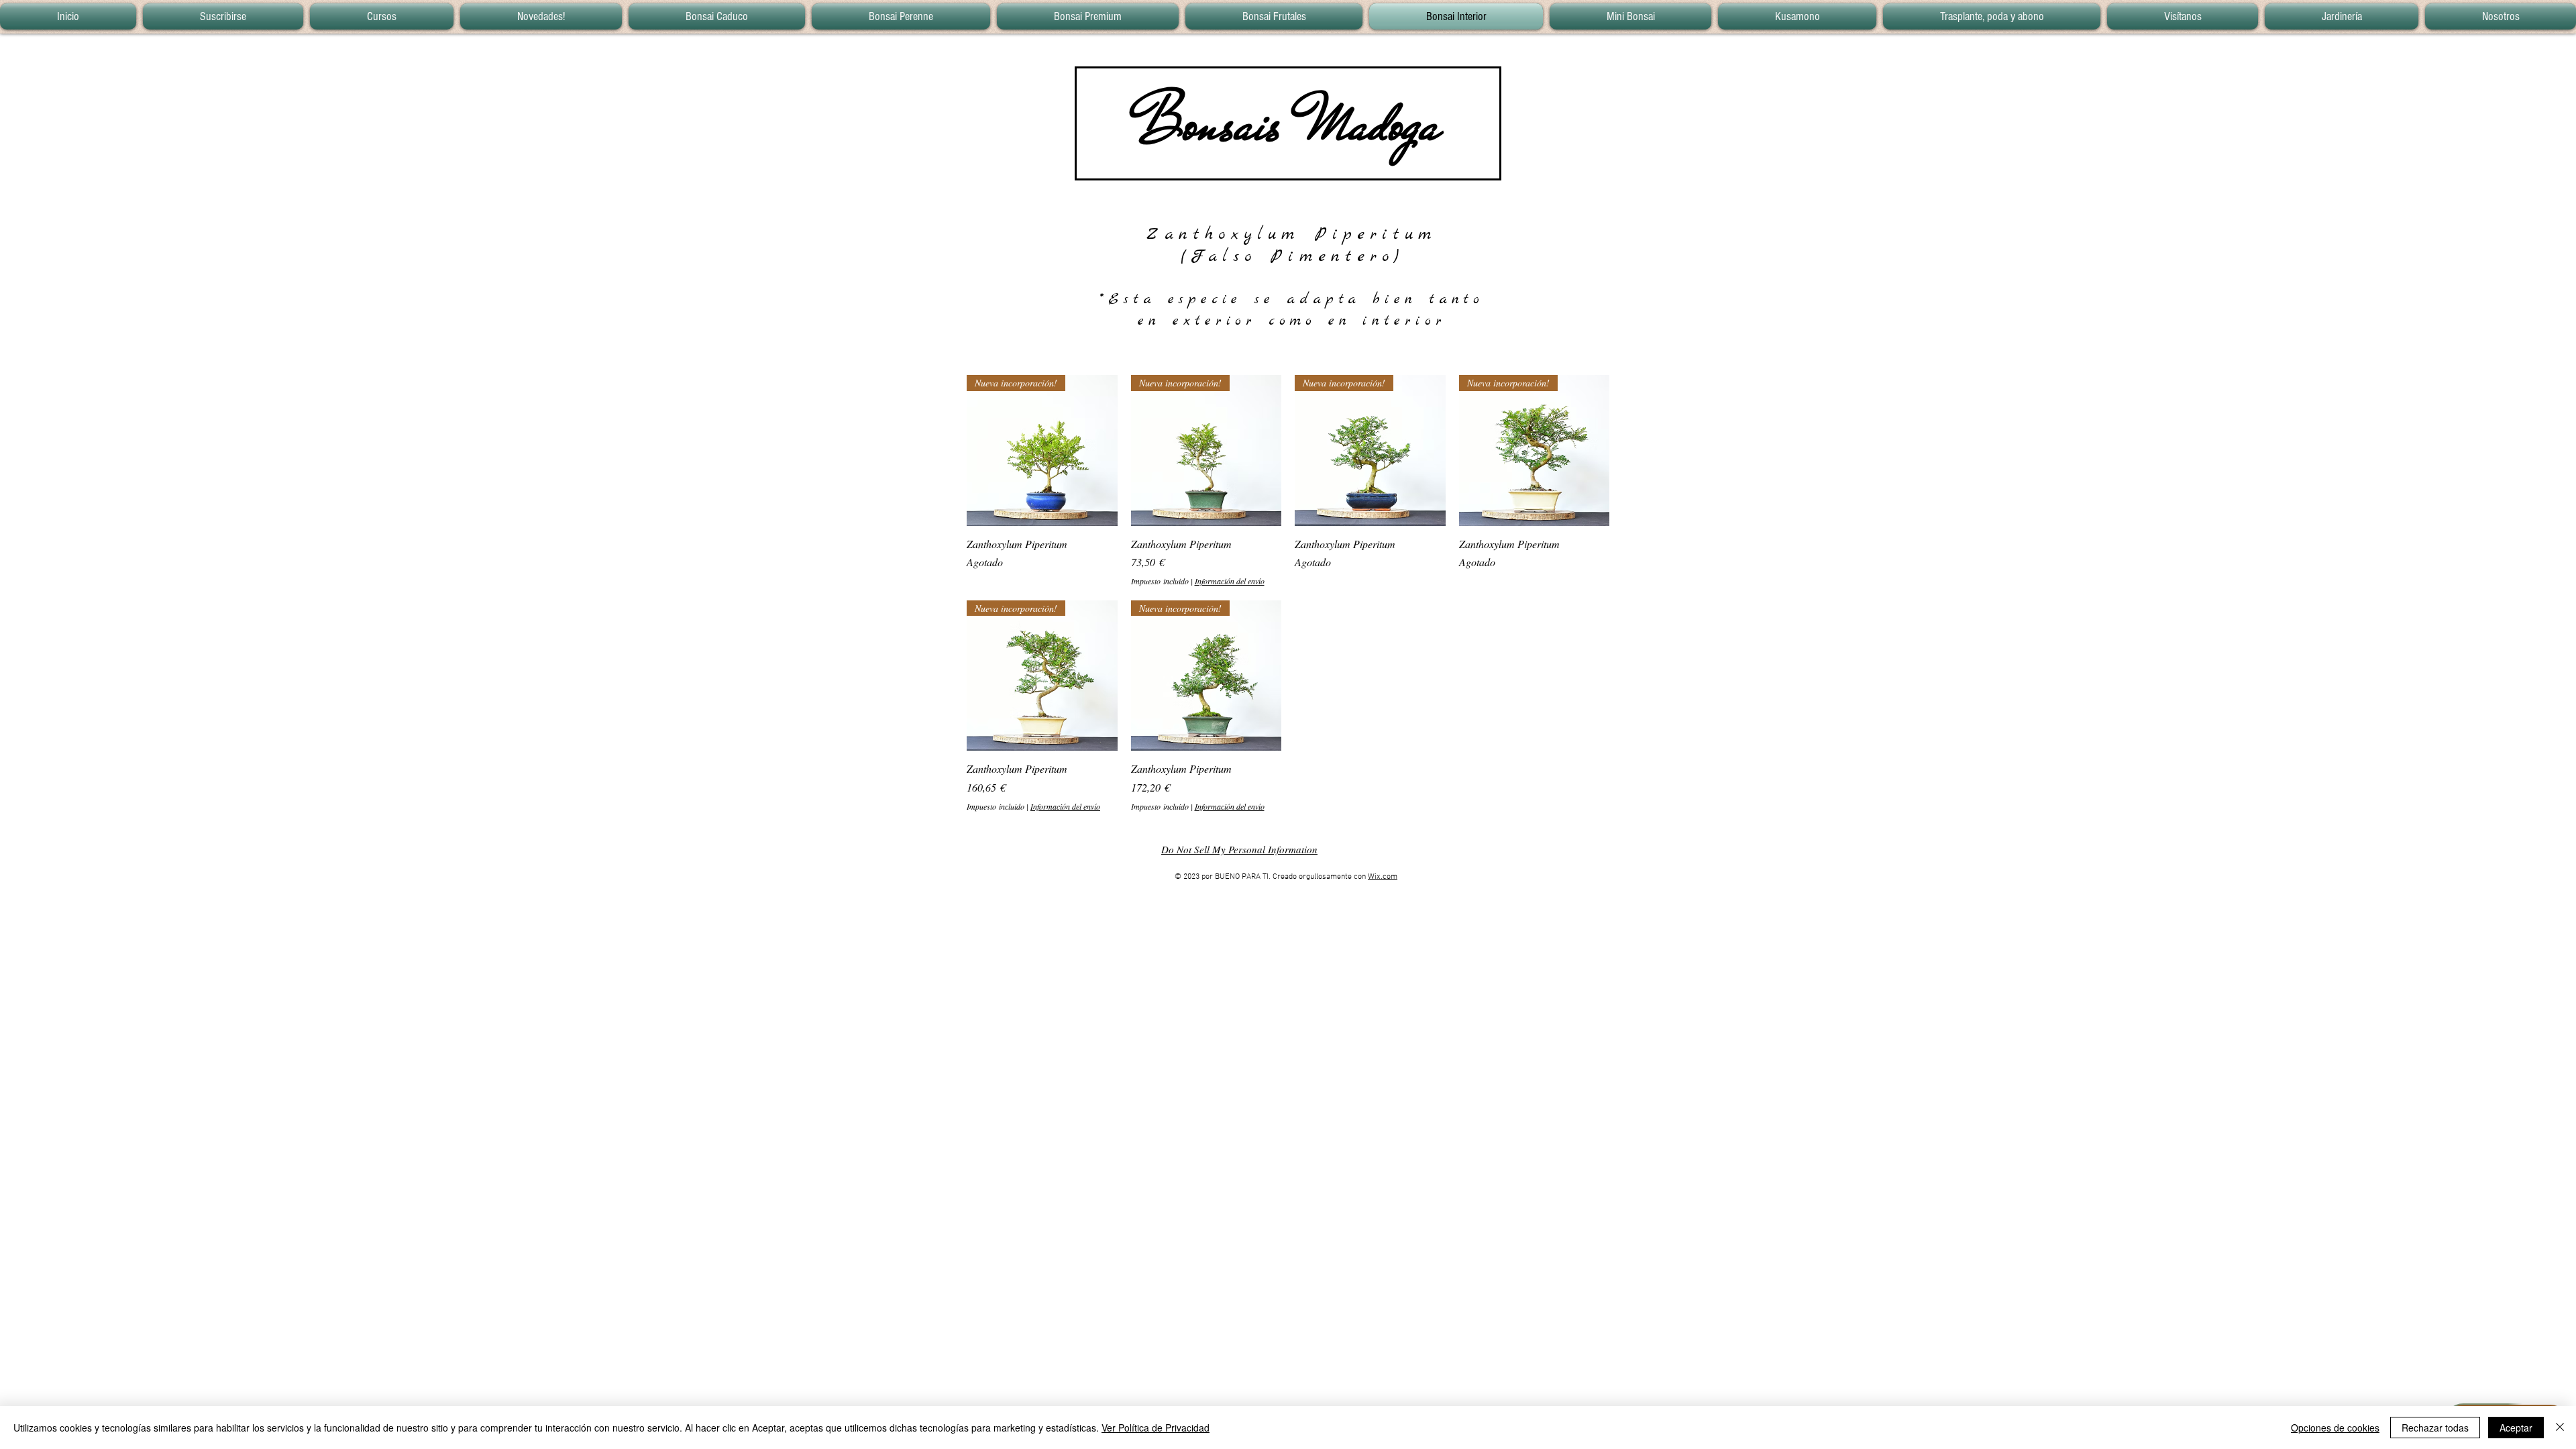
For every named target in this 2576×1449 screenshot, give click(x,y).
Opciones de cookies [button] (2335, 1428)
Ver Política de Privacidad (1156, 1428)
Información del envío (1230, 581)
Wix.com (1383, 877)
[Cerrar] (2560, 1428)
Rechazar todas (2435, 1428)
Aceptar (2516, 1428)
